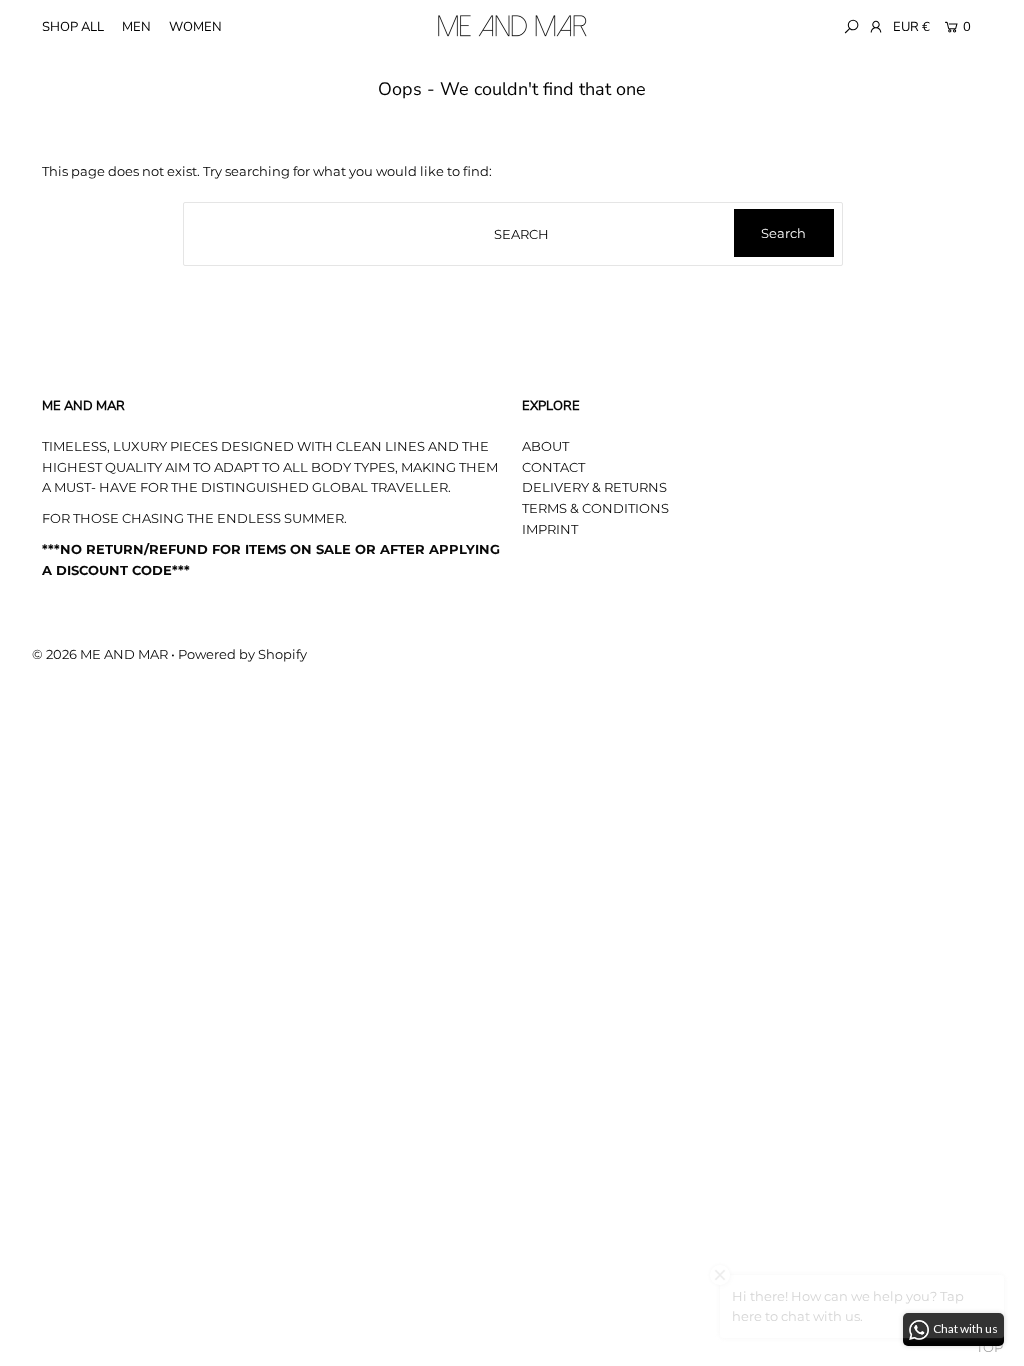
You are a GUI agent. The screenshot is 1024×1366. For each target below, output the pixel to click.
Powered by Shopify (242, 654)
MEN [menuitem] (136, 27)
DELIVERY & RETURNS (594, 487)
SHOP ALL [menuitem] (73, 27)
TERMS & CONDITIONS (595, 508)
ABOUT (545, 446)
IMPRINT (550, 529)
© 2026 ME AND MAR (100, 654)
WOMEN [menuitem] (195, 27)
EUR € (911, 27)
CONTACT (553, 467)
